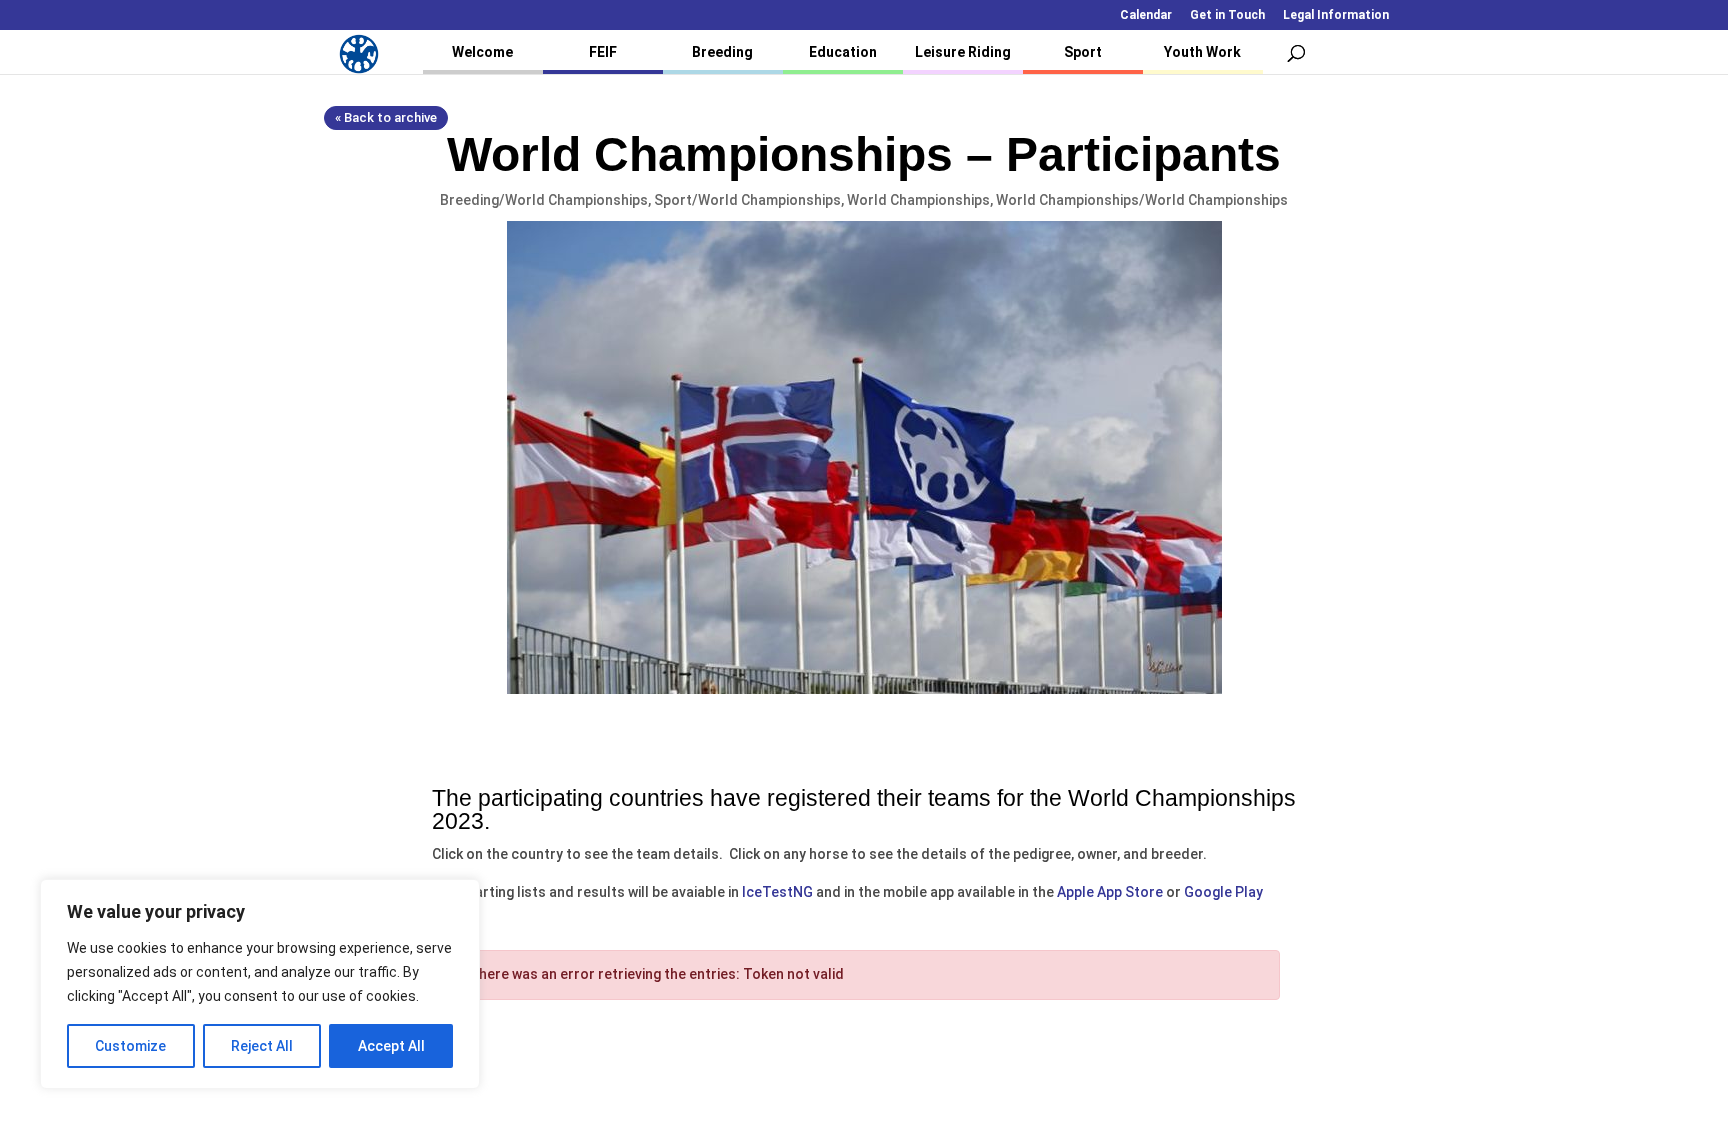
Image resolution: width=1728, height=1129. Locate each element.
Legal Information (1336, 15)
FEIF (603, 52)
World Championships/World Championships (1142, 200)
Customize (130, 1046)
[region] (260, 984)
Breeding (722, 52)
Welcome (482, 52)
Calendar (1146, 15)
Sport (1083, 52)
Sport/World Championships (747, 200)
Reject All (262, 1046)
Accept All (391, 1046)
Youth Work (1202, 52)
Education (843, 52)
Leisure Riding (963, 52)
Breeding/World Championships (544, 200)
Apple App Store (1110, 892)
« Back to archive (386, 117)
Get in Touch (1227, 15)
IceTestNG (777, 892)
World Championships (918, 200)
